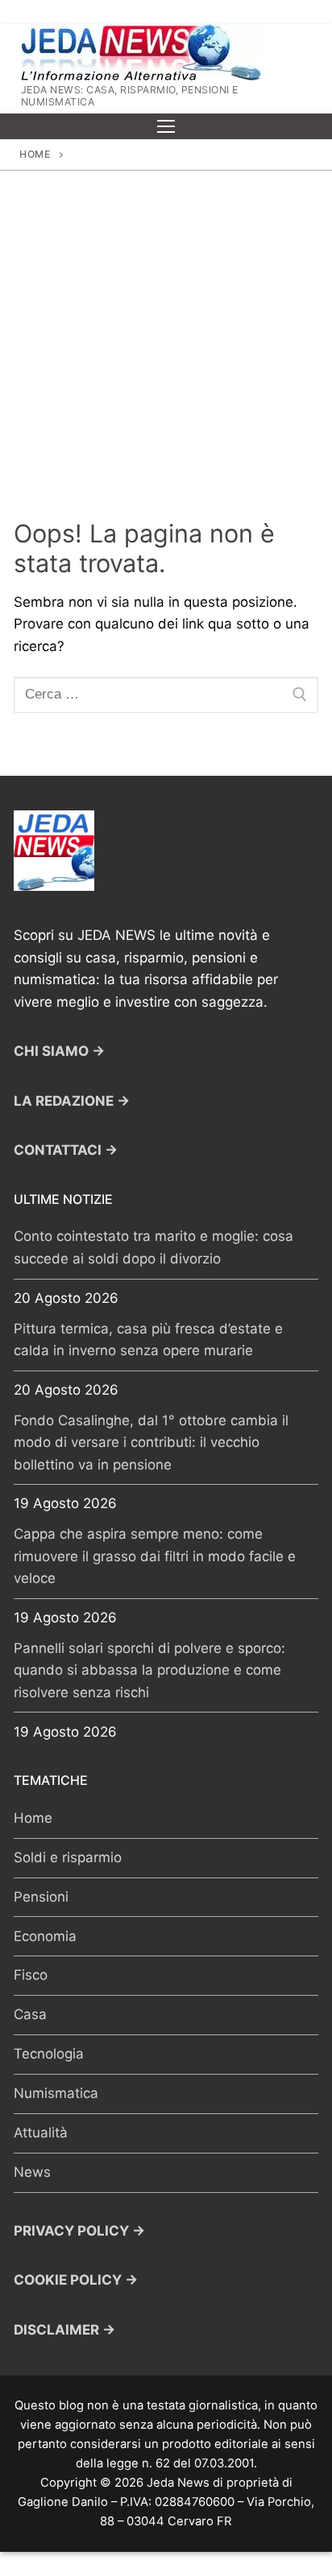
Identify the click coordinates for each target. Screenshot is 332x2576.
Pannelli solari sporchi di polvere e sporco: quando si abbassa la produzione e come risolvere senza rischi (149, 1670)
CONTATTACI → (66, 1150)
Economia (45, 1936)
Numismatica (56, 2093)
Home (35, 154)
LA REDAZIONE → (72, 1101)
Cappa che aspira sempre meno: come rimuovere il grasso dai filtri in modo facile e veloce (155, 1556)
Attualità (41, 2133)
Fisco (31, 1975)
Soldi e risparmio (68, 1857)
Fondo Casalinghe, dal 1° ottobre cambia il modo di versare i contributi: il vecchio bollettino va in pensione (151, 1443)
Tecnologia (49, 2054)
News (32, 2172)
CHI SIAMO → (59, 1051)
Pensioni (41, 1897)
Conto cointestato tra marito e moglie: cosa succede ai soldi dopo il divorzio (154, 1247)
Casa (30, 2014)
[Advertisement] (166, 344)
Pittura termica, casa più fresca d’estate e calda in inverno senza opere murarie (148, 1340)
